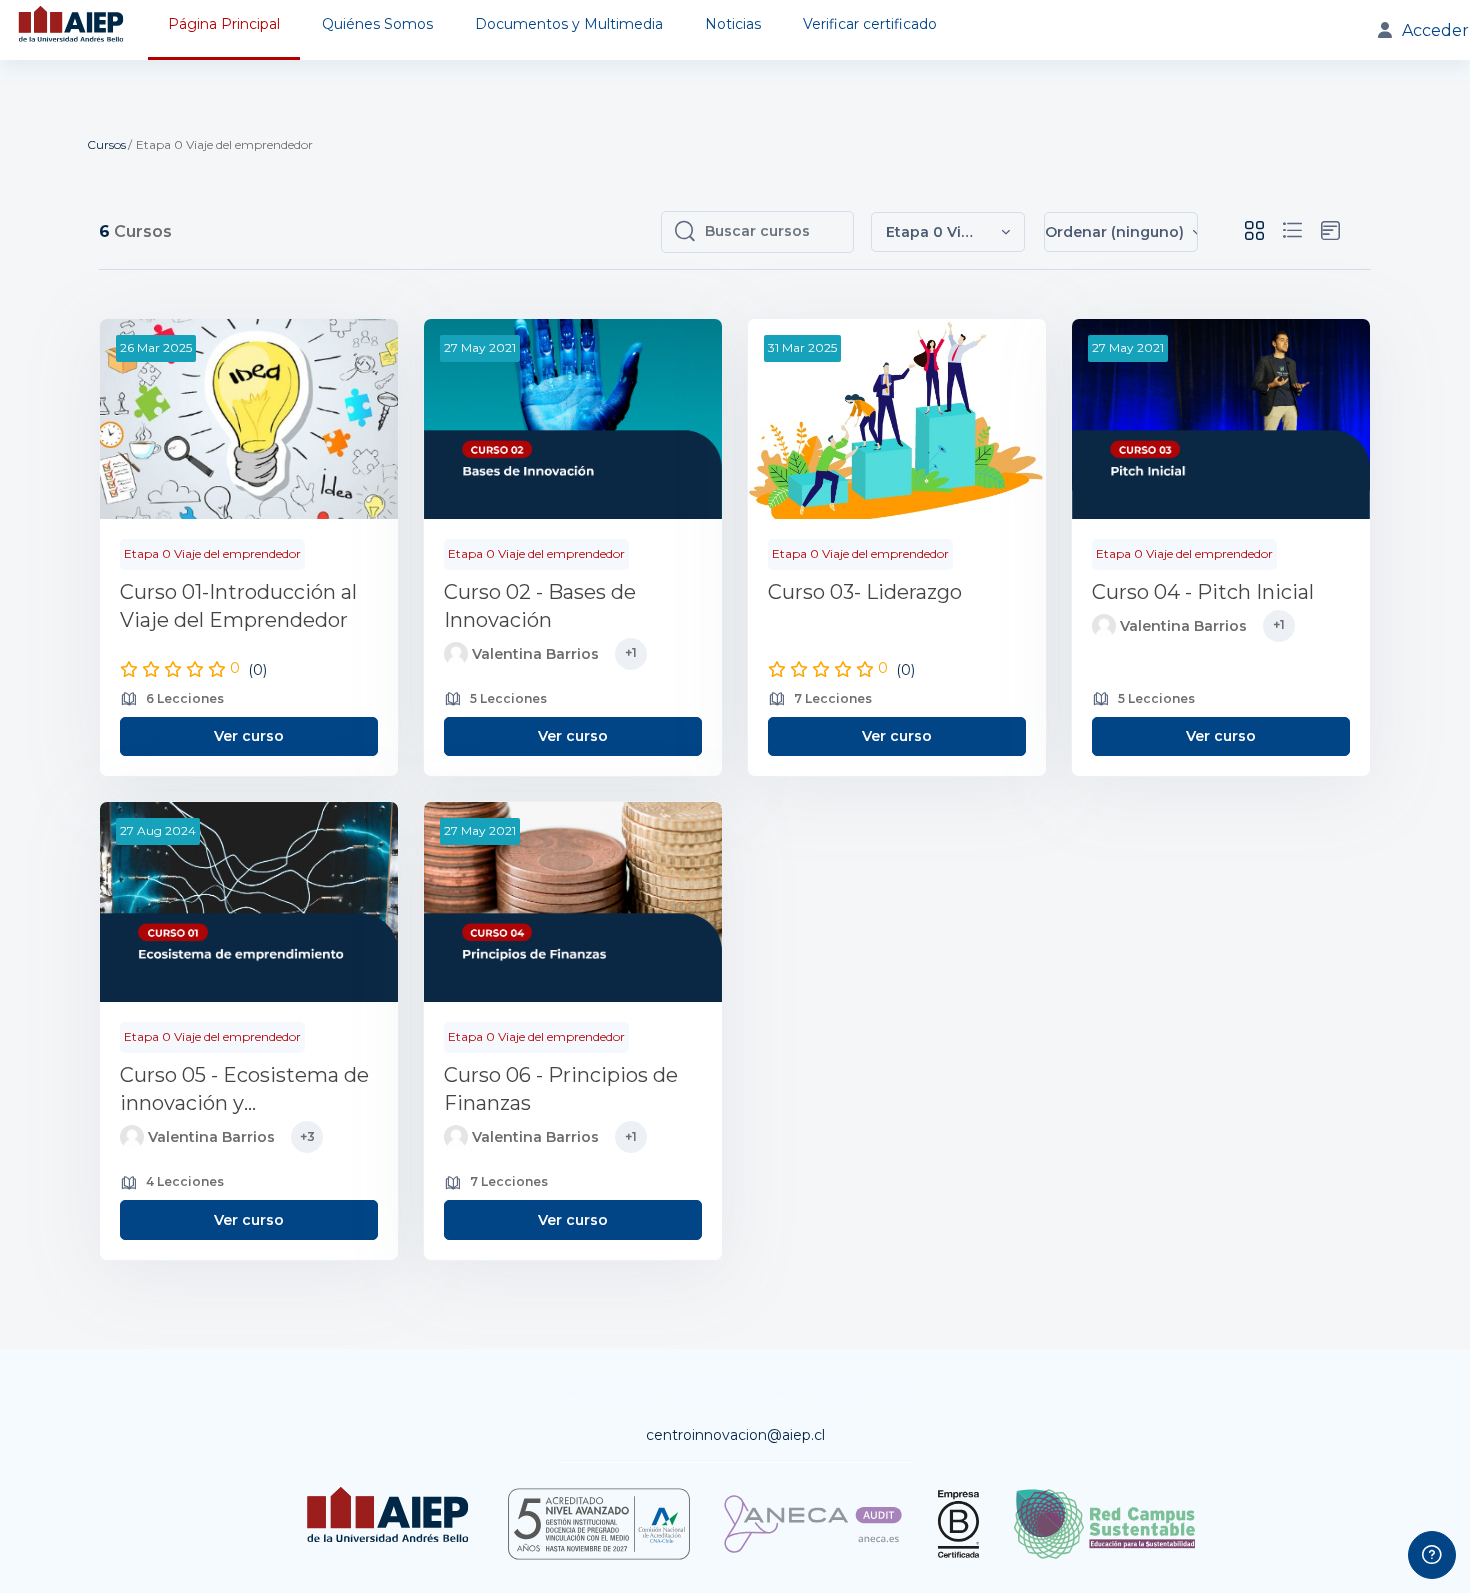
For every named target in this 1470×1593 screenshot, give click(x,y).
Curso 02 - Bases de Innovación (540, 606)
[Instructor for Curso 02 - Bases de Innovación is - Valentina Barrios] (456, 654)
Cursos (106, 144)
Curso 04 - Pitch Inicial (1203, 592)
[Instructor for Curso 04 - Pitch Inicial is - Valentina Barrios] (1104, 626)
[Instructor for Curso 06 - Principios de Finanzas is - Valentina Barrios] (456, 1137)
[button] (948, 232)
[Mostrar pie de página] (1432, 1555)
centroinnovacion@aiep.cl (735, 1435)
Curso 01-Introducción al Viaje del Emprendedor (238, 606)
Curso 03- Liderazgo (865, 592)
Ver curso (249, 736)
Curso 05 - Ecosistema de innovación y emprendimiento (244, 1090)
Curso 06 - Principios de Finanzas (561, 1089)
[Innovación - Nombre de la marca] (72, 30)
